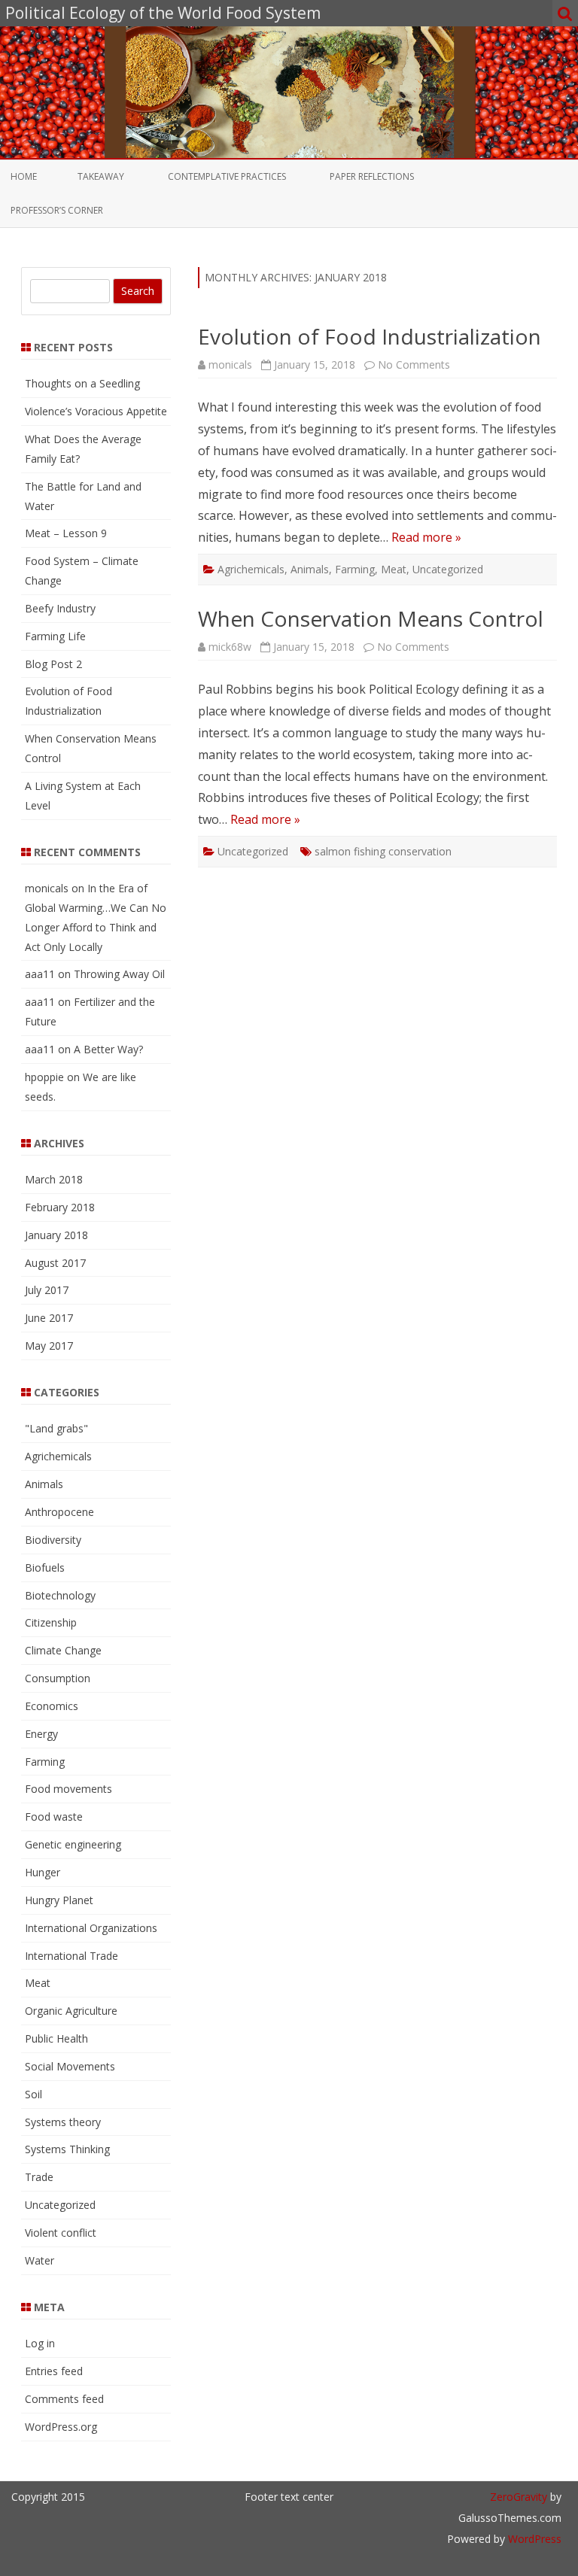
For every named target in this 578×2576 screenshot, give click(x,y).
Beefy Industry (60, 608)
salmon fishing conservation (383, 851)
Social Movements (70, 2066)
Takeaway (101, 176)
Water (40, 2260)
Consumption (58, 1678)
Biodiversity (53, 1540)
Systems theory (63, 2122)
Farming (355, 569)
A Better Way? (108, 1049)
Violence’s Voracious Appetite (96, 411)
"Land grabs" (56, 1428)
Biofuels (45, 1567)
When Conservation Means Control (371, 618)
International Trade (71, 1956)
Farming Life (55, 636)
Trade (39, 2177)
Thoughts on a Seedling (82, 383)
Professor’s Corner (57, 210)
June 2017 (49, 1318)
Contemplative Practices (227, 176)
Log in (40, 2343)
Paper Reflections (372, 176)
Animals (310, 569)
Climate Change (63, 1650)
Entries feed (54, 2371)
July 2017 (47, 1290)
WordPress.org (61, 2427)
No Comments (414, 365)
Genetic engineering (73, 1844)
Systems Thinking (67, 2149)
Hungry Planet (59, 1900)
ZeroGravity (519, 2497)
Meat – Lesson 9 (66, 533)
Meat (394, 569)
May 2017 (49, 1346)
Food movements (68, 1789)
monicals (230, 365)
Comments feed (64, 2399)
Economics (52, 1706)
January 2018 (56, 1235)
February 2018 (60, 1207)
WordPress (533, 2539)
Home (24, 176)
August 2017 (55, 1263)
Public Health (56, 2038)
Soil (33, 2094)
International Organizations (91, 1928)
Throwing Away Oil (119, 974)
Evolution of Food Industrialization (370, 336)
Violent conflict (61, 2233)
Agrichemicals (251, 569)
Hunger (43, 1872)
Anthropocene (59, 1512)
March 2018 (54, 1179)
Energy (41, 1734)
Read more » (426, 537)
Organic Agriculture (71, 2011)
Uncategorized (448, 569)
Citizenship (51, 1622)
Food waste (54, 1817)
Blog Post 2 (53, 664)
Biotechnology (60, 1595)
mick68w (230, 647)
